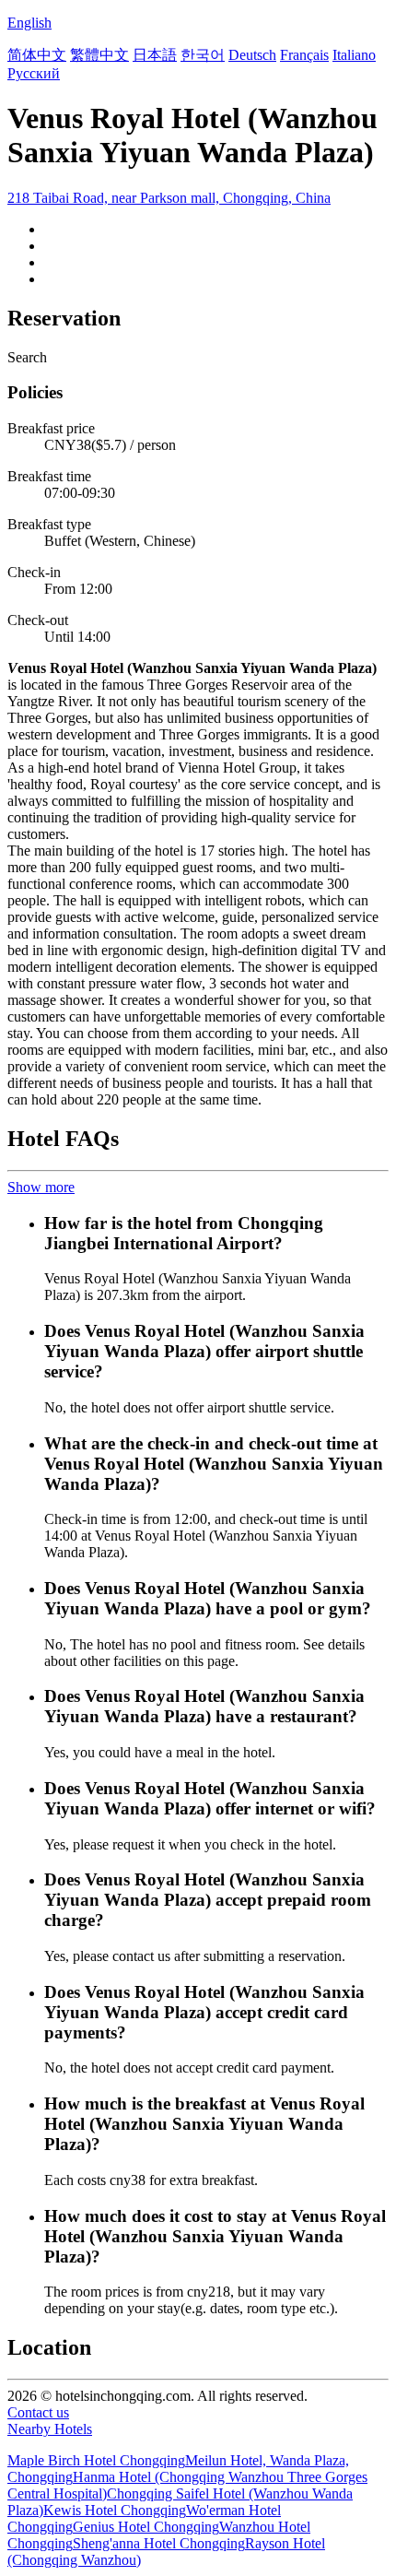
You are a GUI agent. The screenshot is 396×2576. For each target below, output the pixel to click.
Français (304, 55)
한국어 (203, 55)
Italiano (354, 55)
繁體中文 (99, 55)
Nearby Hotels (50, 2429)
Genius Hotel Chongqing (146, 2527)
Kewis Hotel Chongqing (115, 2510)
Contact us (38, 2412)
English (29, 23)
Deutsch (252, 55)
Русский (34, 73)
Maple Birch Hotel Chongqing (96, 2460)
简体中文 (37, 55)
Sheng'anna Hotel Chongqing (159, 2543)
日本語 (155, 55)
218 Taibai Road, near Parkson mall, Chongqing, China (169, 198)
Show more (41, 1187)
